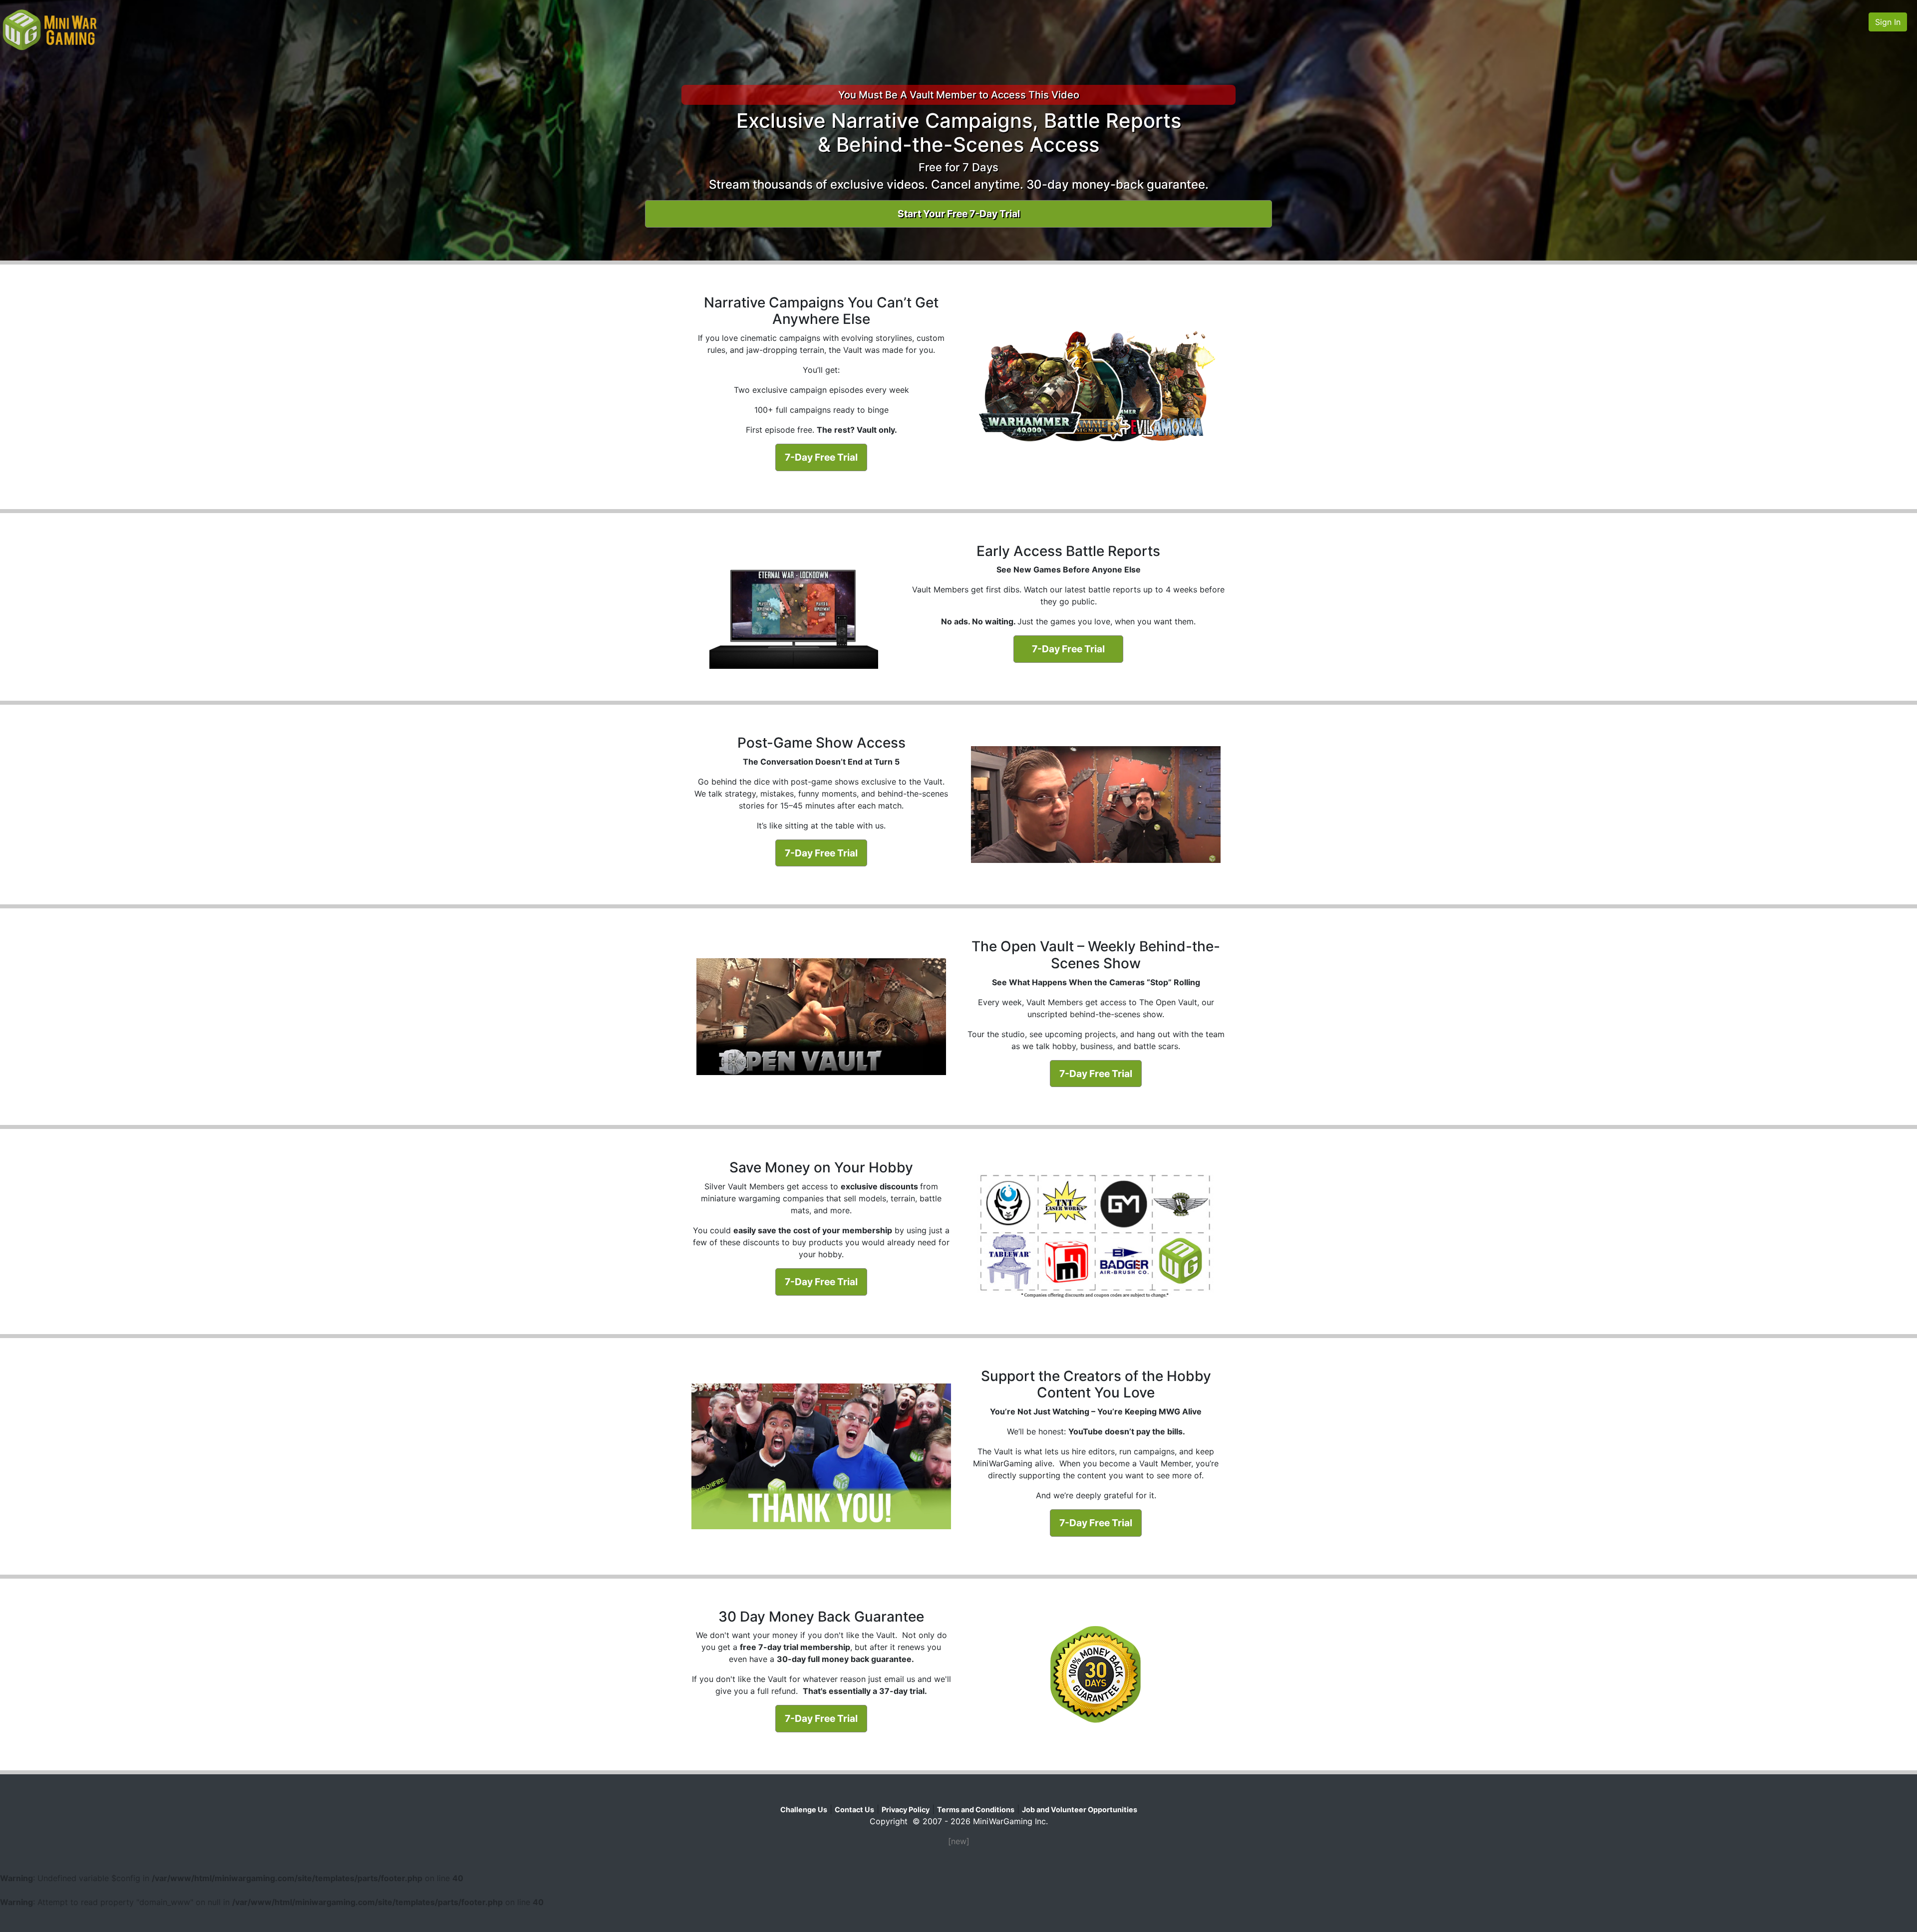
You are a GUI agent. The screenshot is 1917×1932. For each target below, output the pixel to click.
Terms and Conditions (976, 1809)
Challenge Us (804, 1809)
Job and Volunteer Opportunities (1080, 1809)
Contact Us (854, 1809)
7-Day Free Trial (821, 457)
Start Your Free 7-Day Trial (959, 214)
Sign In (1888, 22)
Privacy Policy (906, 1809)
